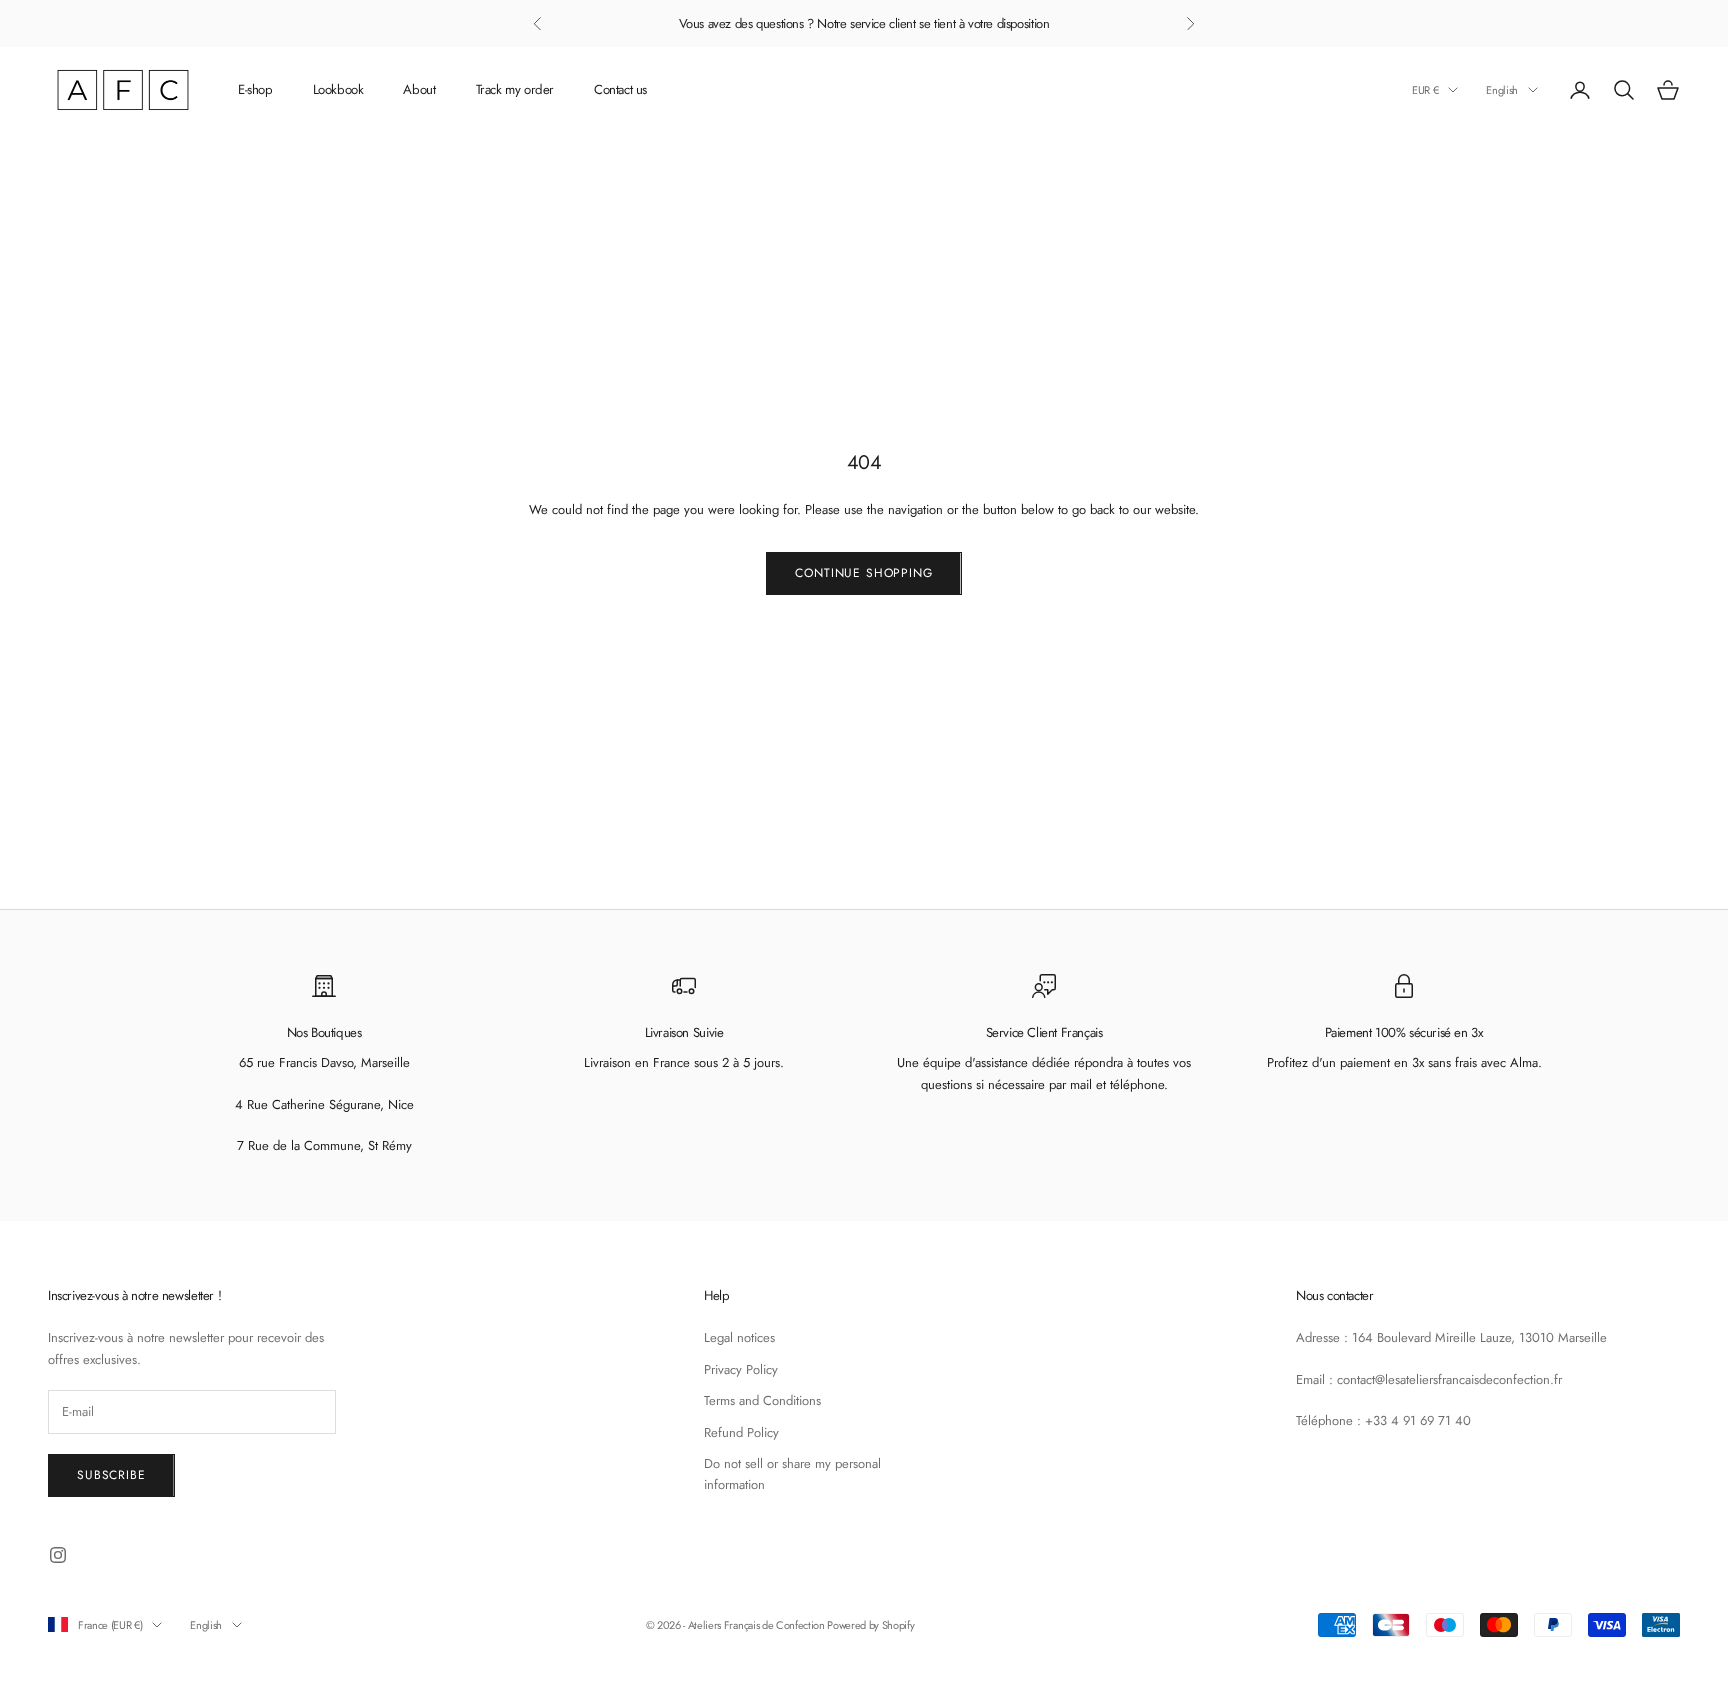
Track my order (515, 89)
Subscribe (111, 1475)
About (419, 89)
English (1502, 90)
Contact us (620, 89)
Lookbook (338, 89)
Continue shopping (863, 573)
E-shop (255, 89)
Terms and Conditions (762, 1400)
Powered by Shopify (870, 1625)
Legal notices (739, 1337)
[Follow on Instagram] (58, 1555)
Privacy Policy (741, 1369)
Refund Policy (741, 1432)
